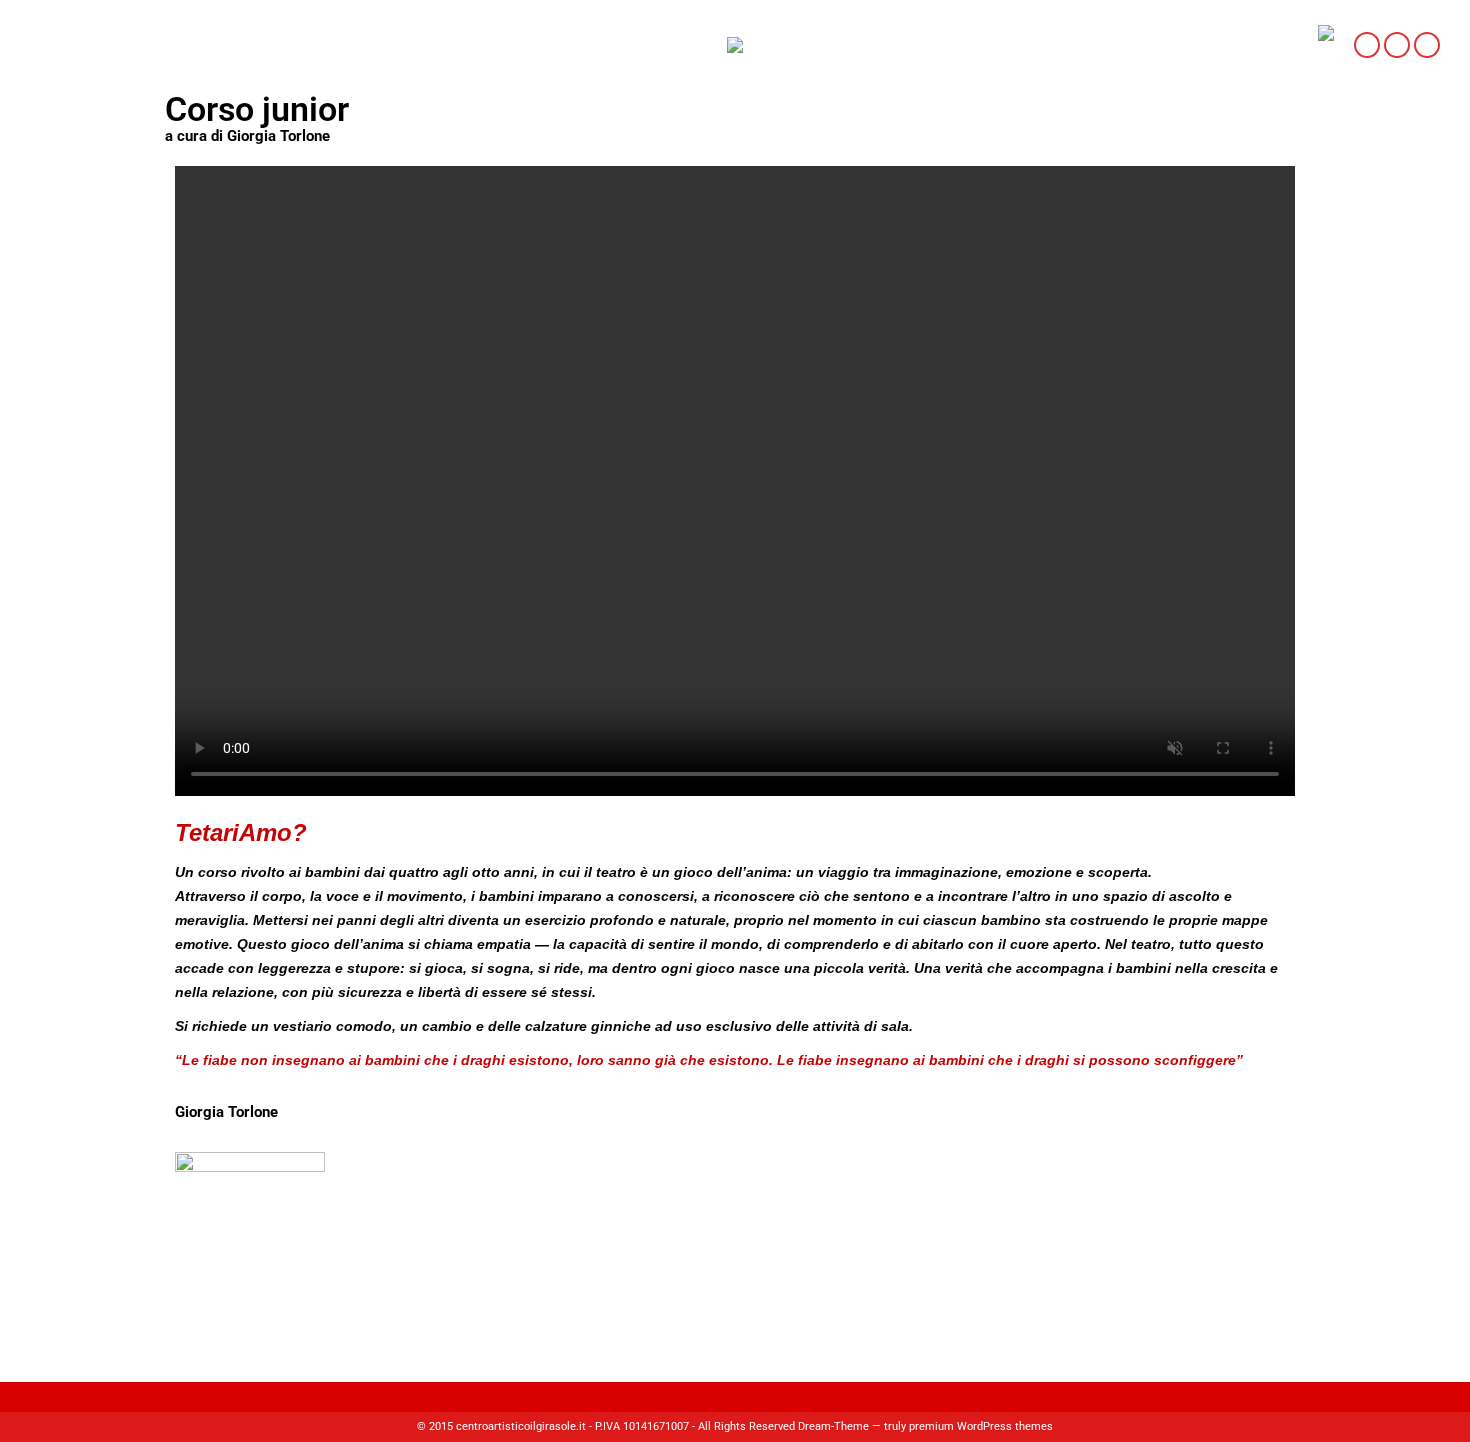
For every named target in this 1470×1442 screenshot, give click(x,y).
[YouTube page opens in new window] (1427, 45)
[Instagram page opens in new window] (1397, 45)
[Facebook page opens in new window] (1367, 45)
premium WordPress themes (981, 1426)
